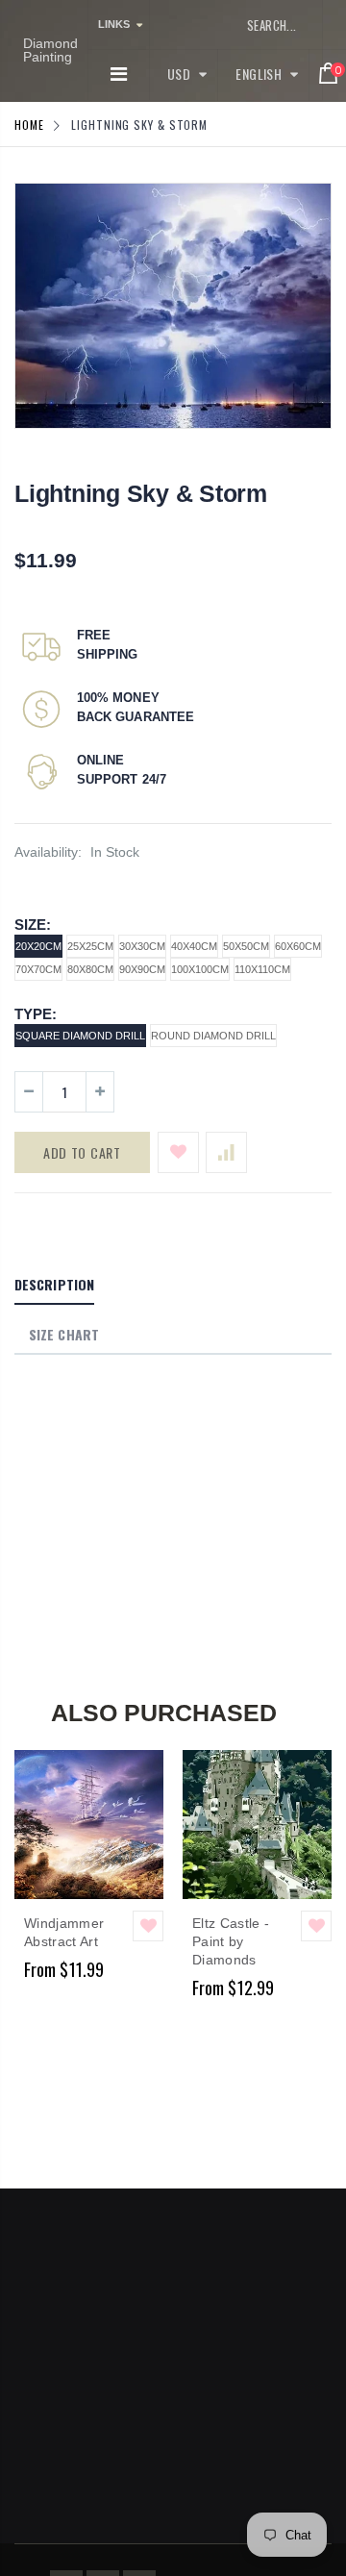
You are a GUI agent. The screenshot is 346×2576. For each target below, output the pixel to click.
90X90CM (142, 969)
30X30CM (142, 946)
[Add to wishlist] (178, 1152)
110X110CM (262, 969)
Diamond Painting (50, 50)
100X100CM (200, 969)
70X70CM (38, 969)
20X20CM (38, 946)
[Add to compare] (226, 1152)
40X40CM (194, 946)
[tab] (54, 1286)
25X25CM (90, 946)
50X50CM (246, 946)
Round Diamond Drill (213, 1036)
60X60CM (298, 946)
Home (29, 125)
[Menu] (119, 74)
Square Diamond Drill (80, 1036)
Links (114, 24)
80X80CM (90, 969)
